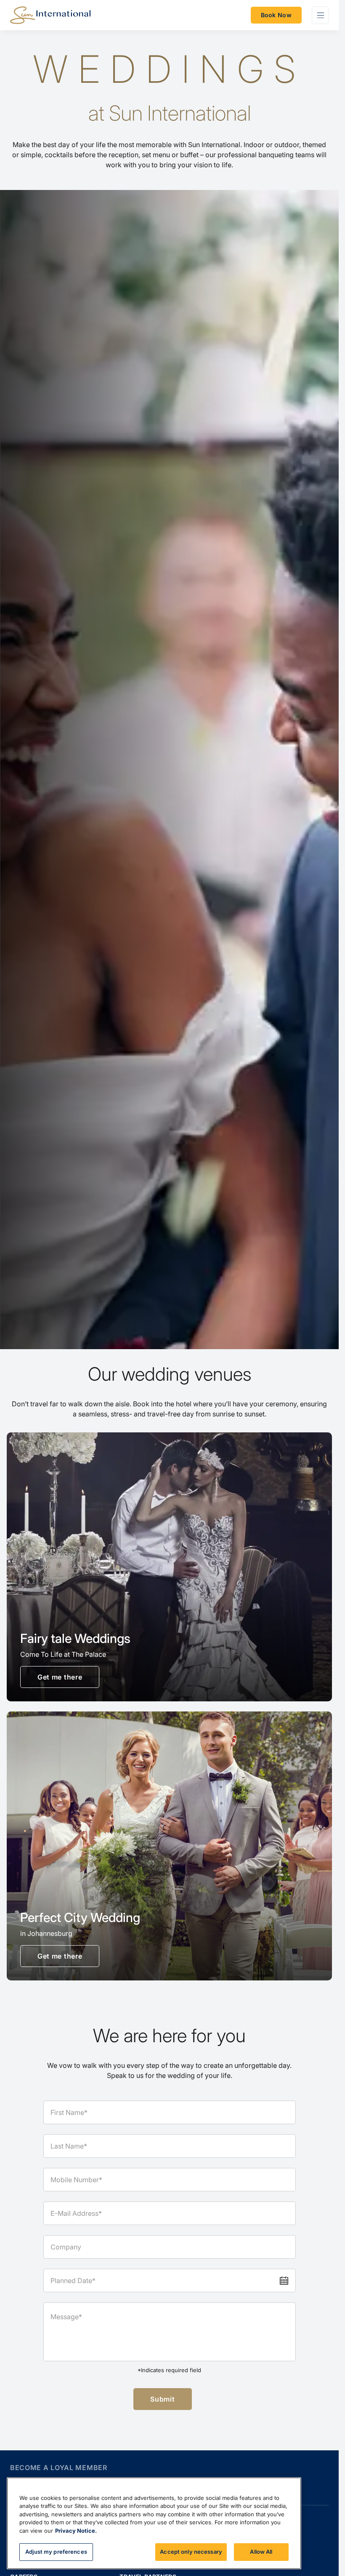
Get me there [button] (60, 1677)
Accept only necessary (191, 2552)
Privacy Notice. (76, 2531)
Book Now (276, 15)
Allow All (261, 2552)
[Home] (50, 15)
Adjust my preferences (56, 2552)
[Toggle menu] (320, 15)
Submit (162, 2399)
